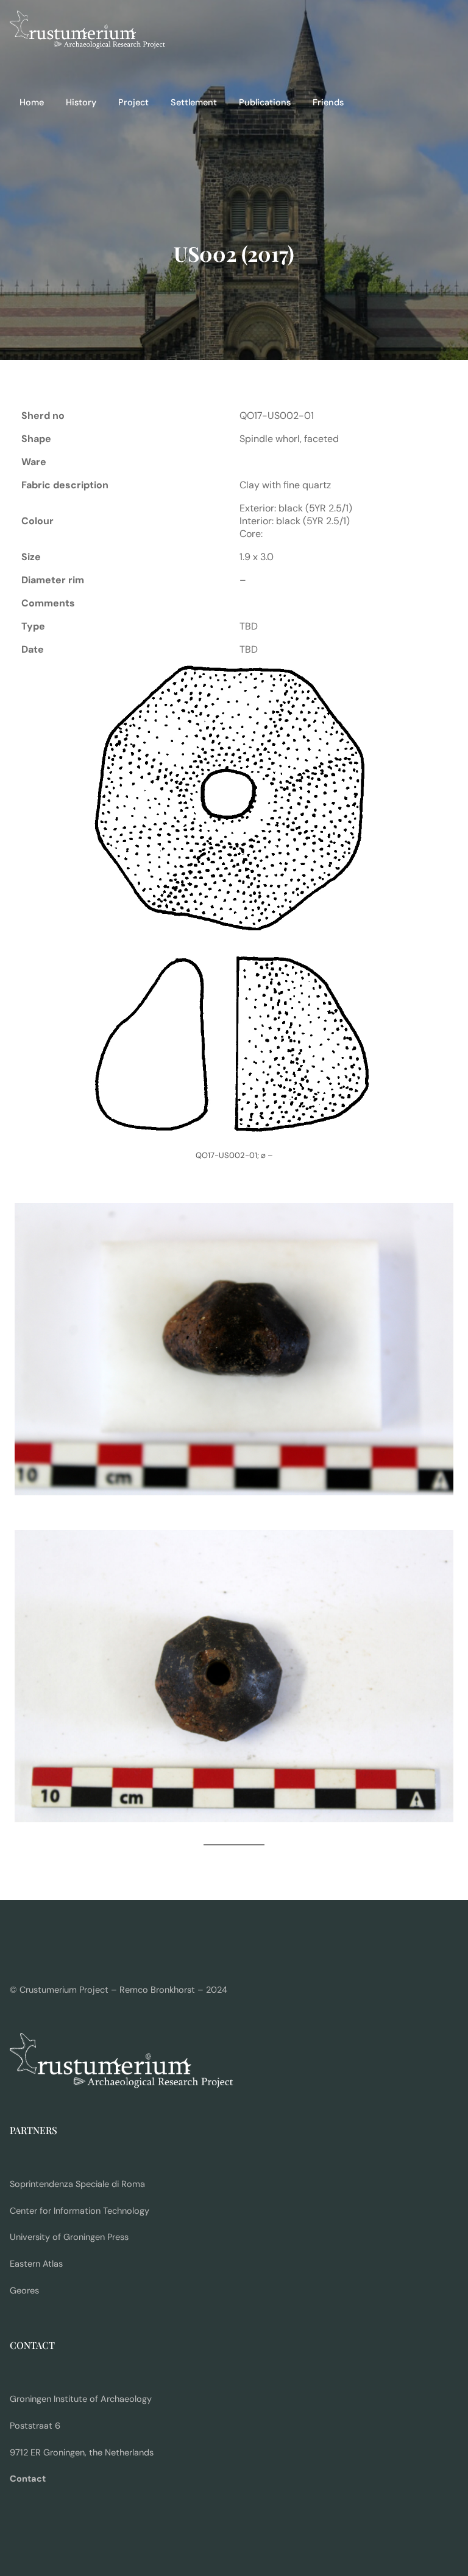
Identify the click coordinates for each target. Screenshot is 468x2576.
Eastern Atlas (36, 2264)
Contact (28, 2479)
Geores (24, 2291)
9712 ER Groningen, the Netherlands (82, 2453)
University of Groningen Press (69, 2237)
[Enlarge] (364, 679)
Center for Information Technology (80, 2211)
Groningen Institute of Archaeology (81, 2399)
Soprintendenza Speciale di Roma (77, 2184)
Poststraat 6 (35, 2426)
